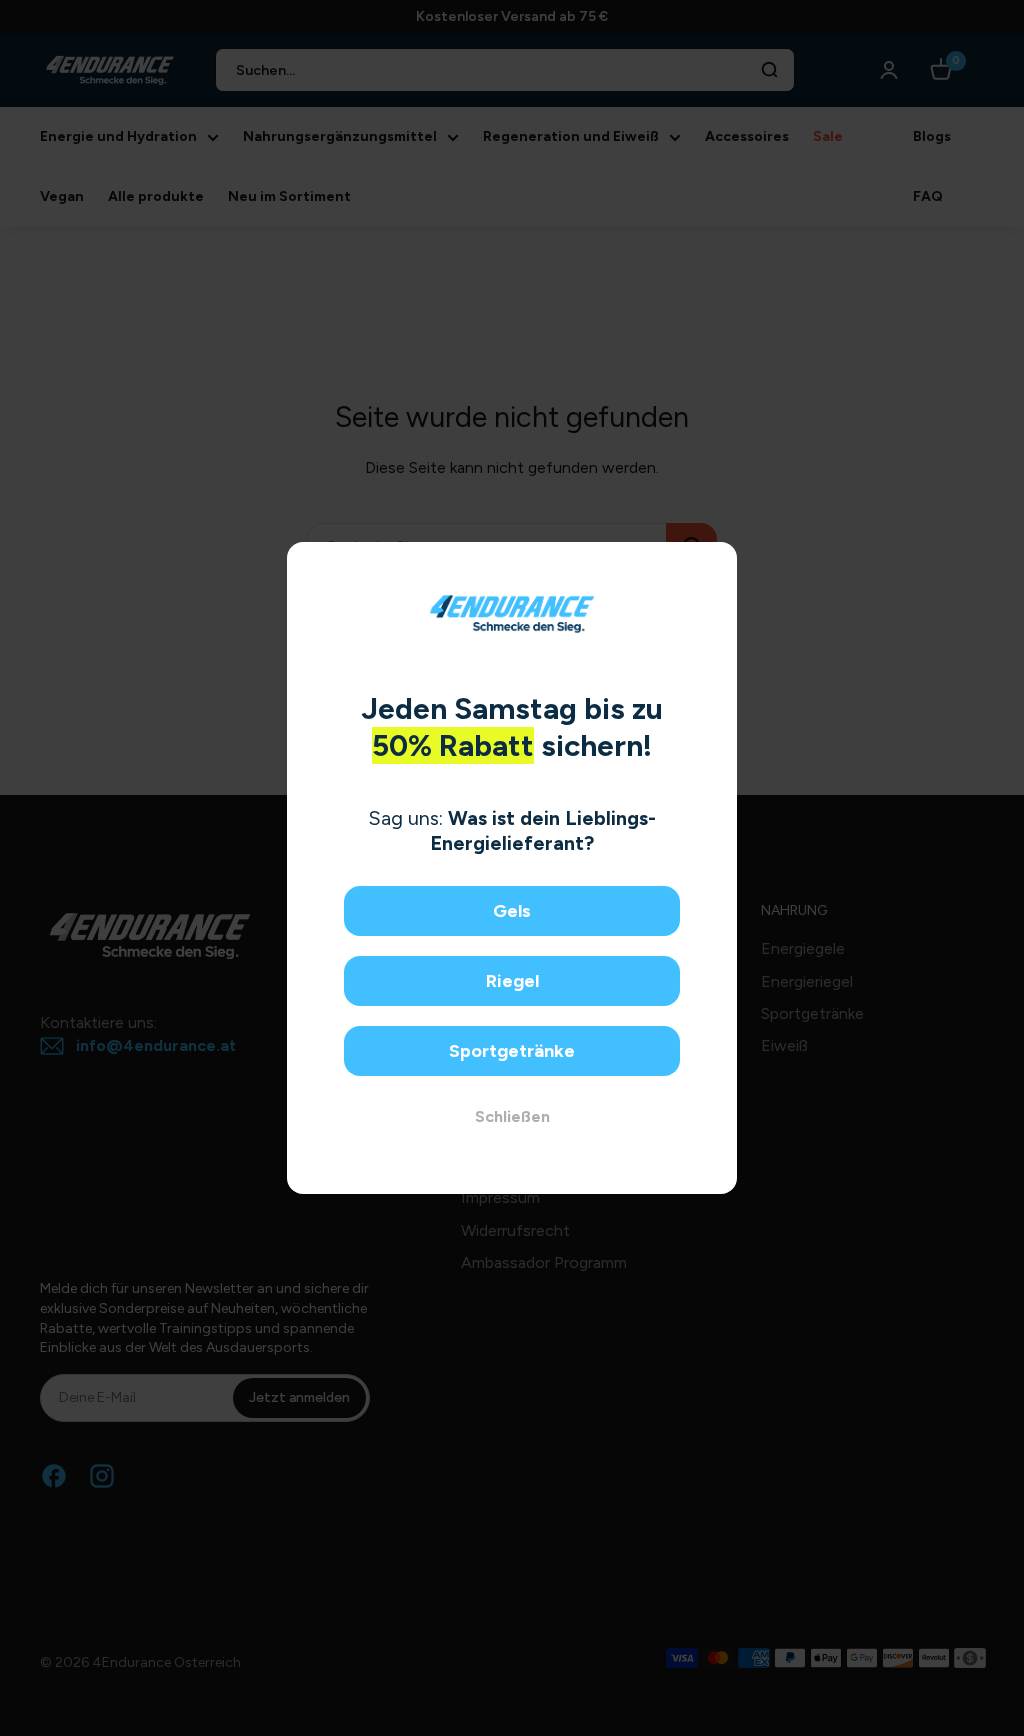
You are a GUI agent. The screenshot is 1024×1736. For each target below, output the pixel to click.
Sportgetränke (512, 1051)
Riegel (512, 981)
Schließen (512, 1116)
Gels (512, 911)
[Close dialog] (714, 564)
